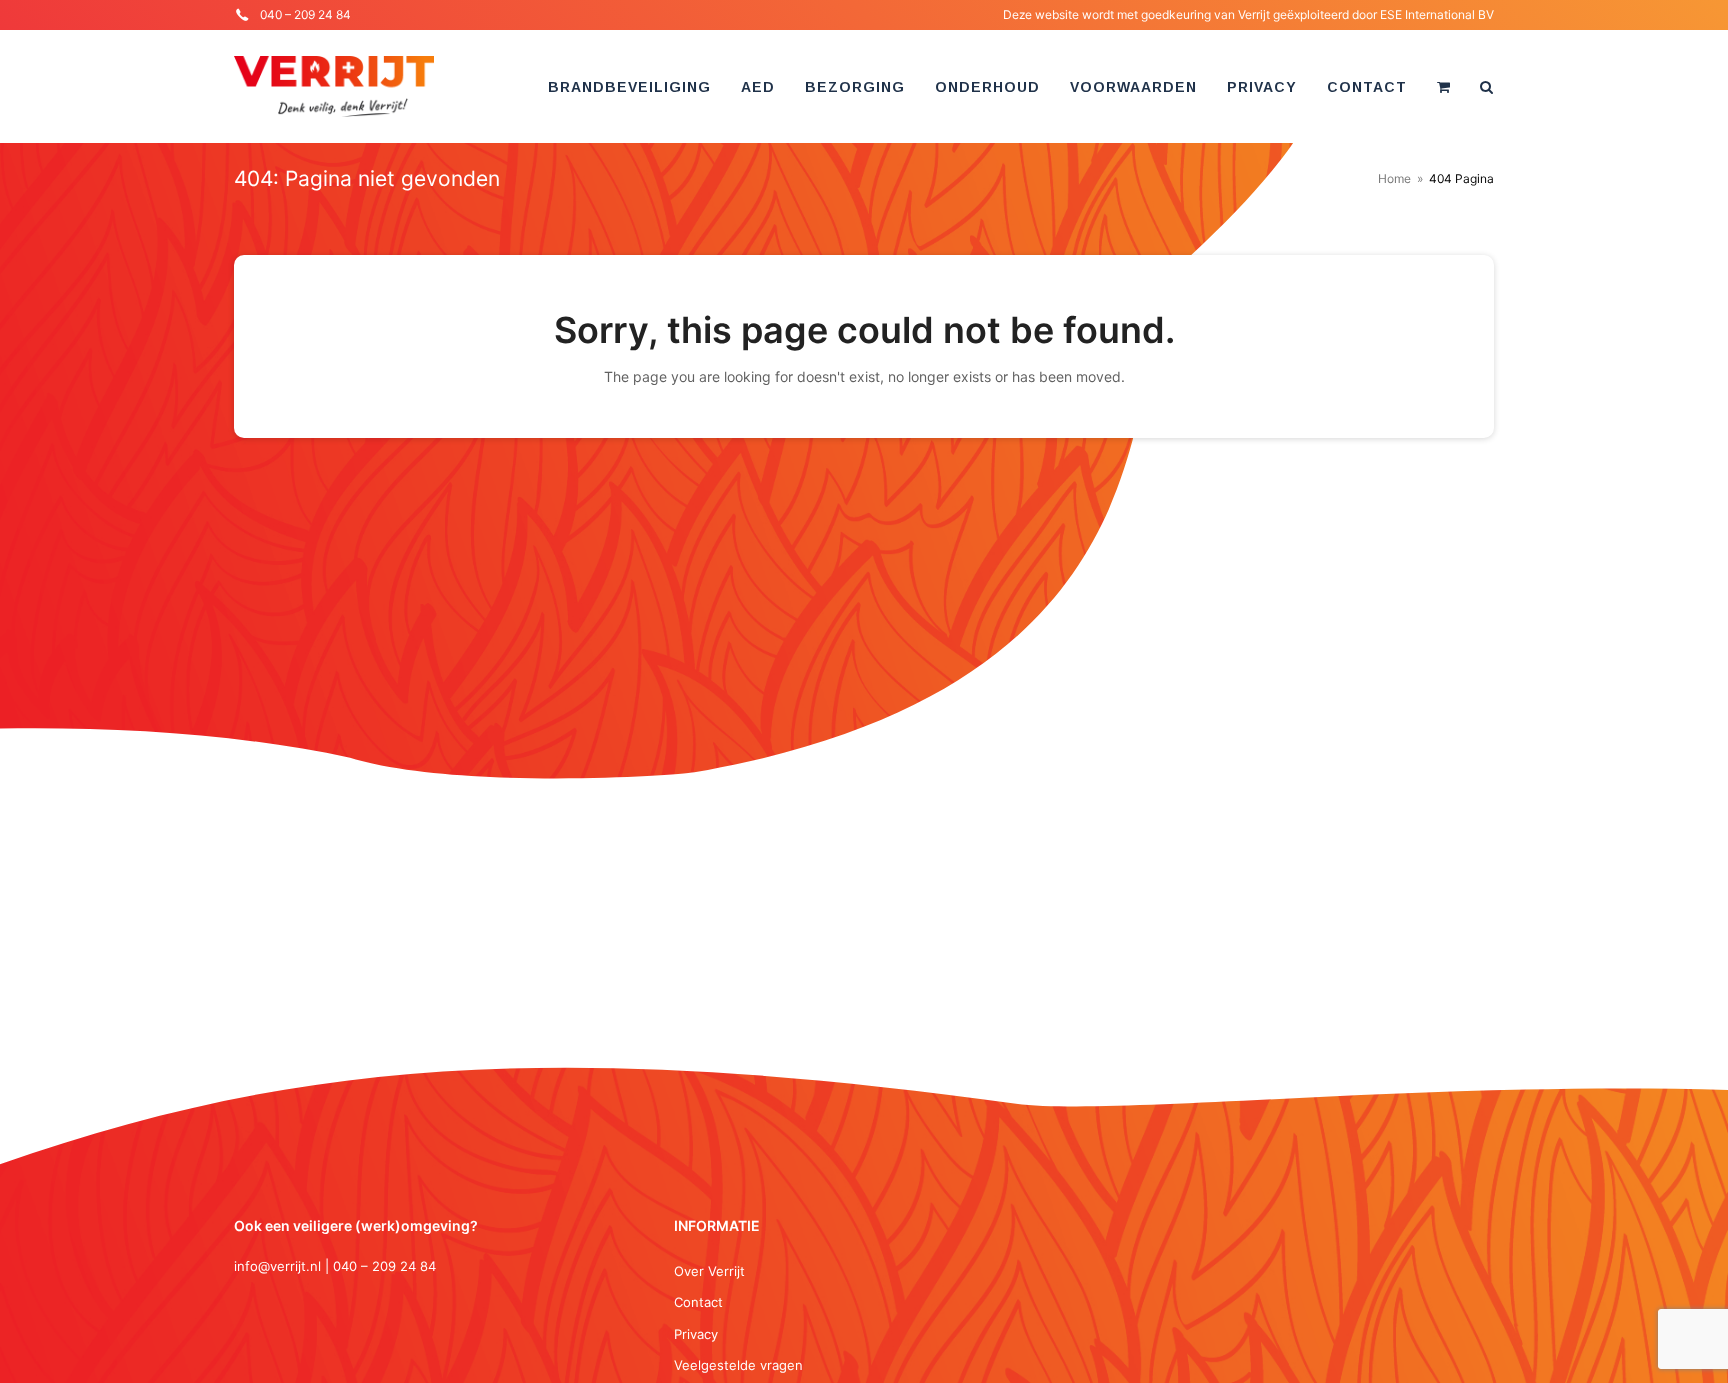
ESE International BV (1437, 14)
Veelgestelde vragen (738, 1365)
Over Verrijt (709, 1271)
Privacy (696, 1334)
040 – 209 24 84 (305, 14)
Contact (698, 1302)
